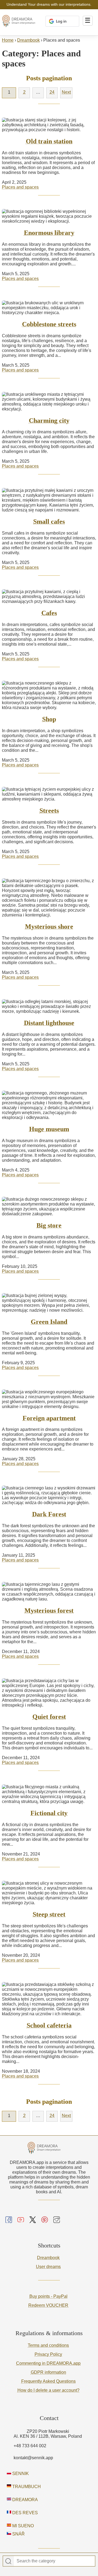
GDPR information (48, 2372)
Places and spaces (20, 187)
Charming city (49, 421)
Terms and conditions (48, 2345)
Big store (49, 1225)
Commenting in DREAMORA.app (48, 2363)
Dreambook (28, 40)
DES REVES (24, 2513)
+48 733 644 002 (30, 2446)
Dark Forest (49, 1514)
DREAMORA (24, 2500)
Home (8, 40)
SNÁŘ (18, 2534)
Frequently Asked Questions (48, 2381)
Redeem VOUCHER (48, 2305)
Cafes (49, 613)
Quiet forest (49, 1717)
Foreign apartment (49, 1418)
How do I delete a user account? (48, 2390)
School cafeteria (49, 2025)
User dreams (48, 2267)
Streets (49, 811)
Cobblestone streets (49, 324)
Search (8, 2561)
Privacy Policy (48, 2354)
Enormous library (49, 233)
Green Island (49, 1322)
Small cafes (49, 522)
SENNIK (20, 2474)
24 (52, 92)
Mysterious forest (49, 1611)
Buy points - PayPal (48, 2296)
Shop (49, 719)
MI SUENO (22, 2526)
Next (66, 92)
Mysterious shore (49, 927)
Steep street (49, 1914)
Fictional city (49, 1813)
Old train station (49, 141)
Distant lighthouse (49, 1023)
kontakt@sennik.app (33, 2458)
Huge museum (49, 1129)
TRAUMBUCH (26, 2487)
